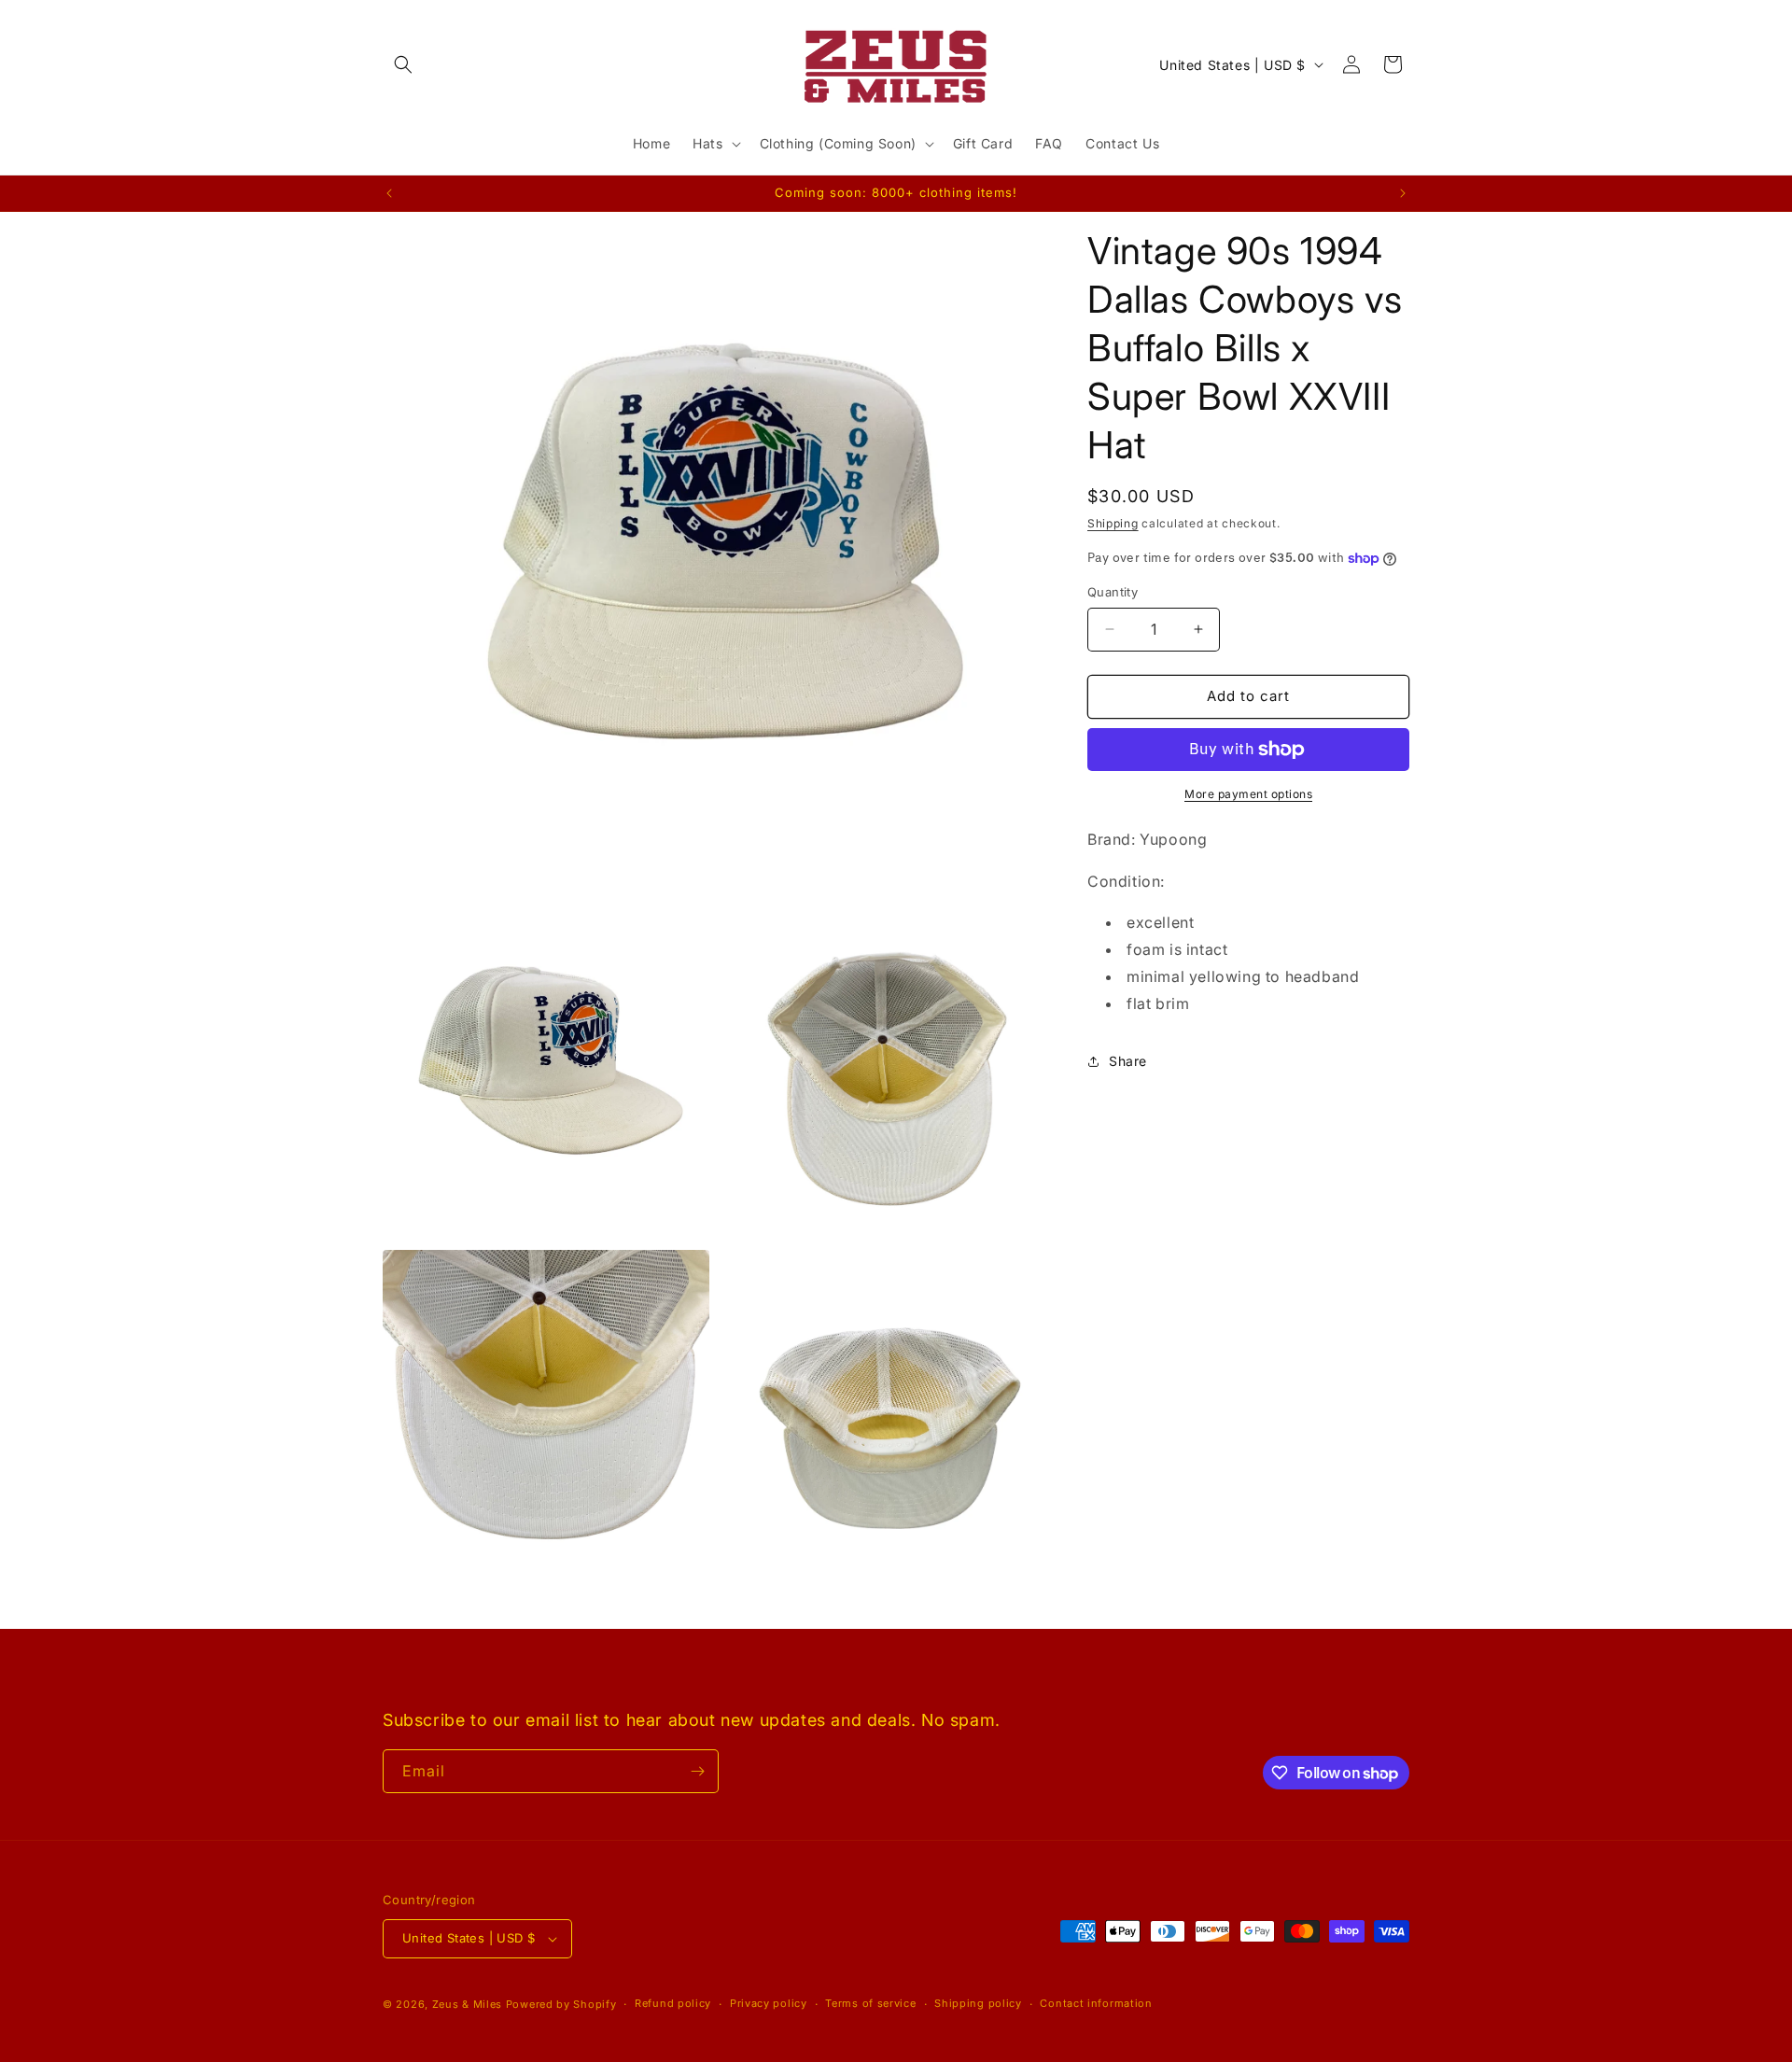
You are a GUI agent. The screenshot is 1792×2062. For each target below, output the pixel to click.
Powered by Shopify (561, 2004)
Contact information (1096, 2003)
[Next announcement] (1403, 193)
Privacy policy (769, 2003)
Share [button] (1128, 1061)
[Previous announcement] (389, 193)
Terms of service (870, 2003)
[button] (403, 64)
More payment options (1248, 794)
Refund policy (673, 2003)
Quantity (1113, 592)
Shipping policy (978, 2003)
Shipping (1113, 523)
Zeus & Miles (467, 2004)
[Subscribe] (697, 1771)
